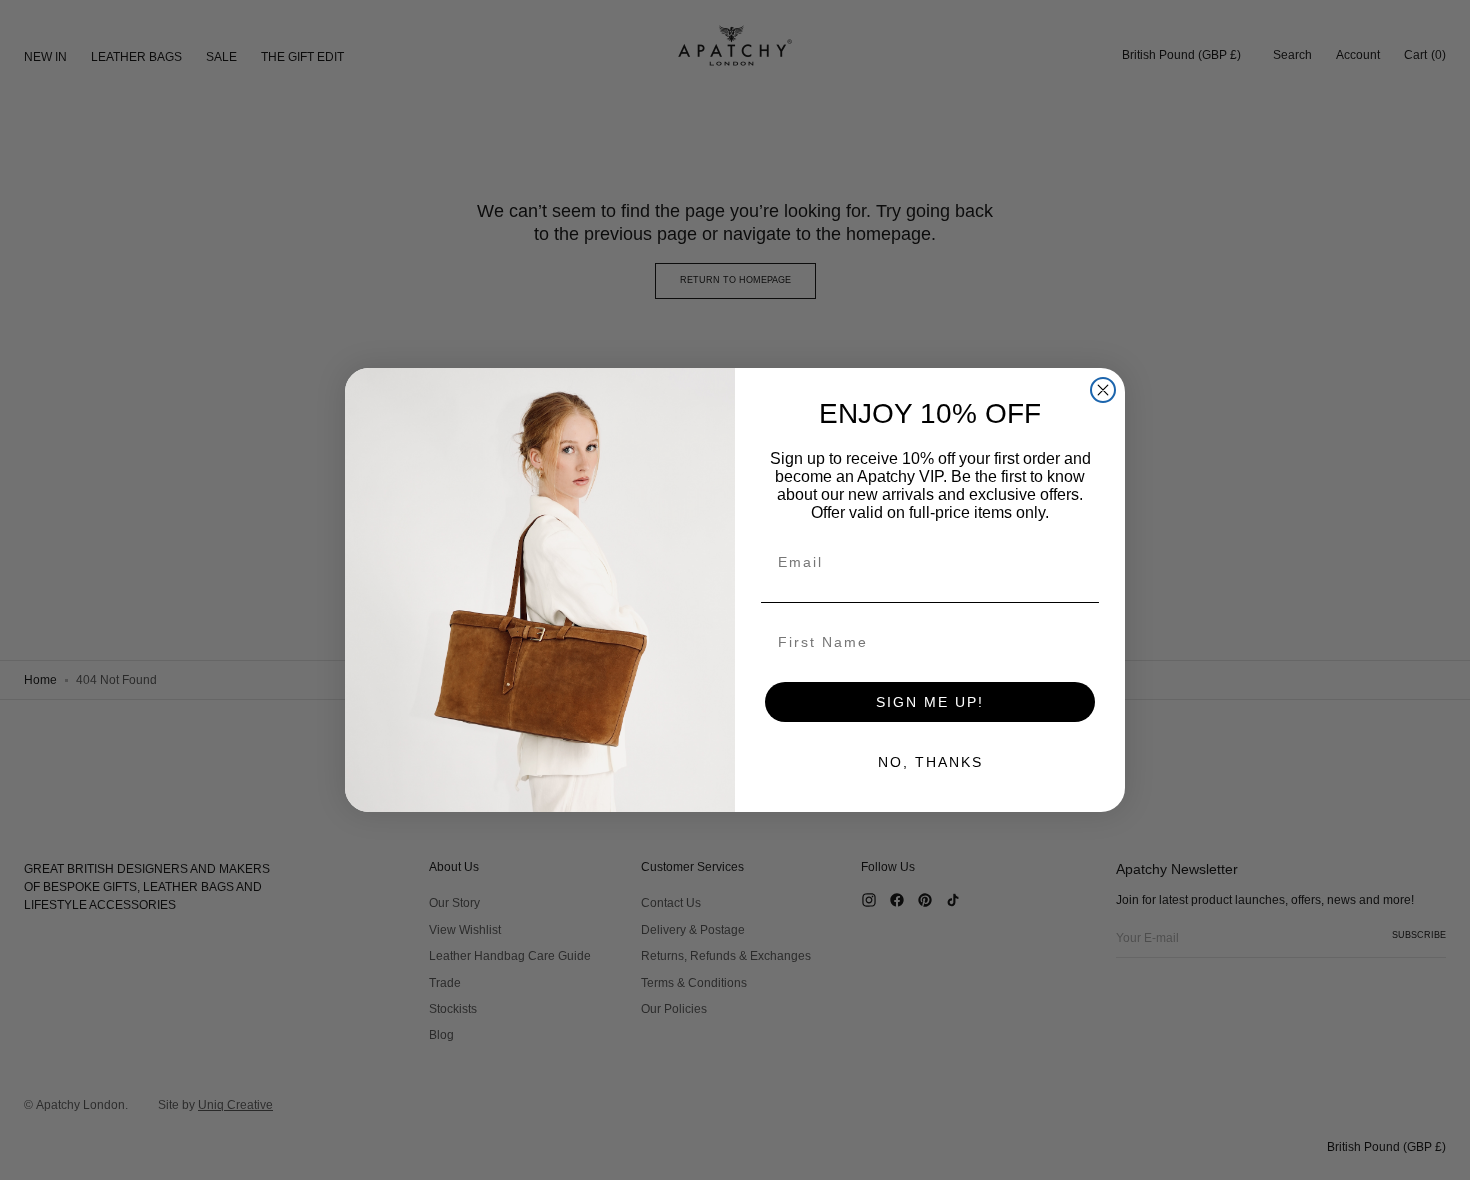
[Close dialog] (1103, 390)
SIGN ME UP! (930, 702)
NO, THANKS (930, 762)
